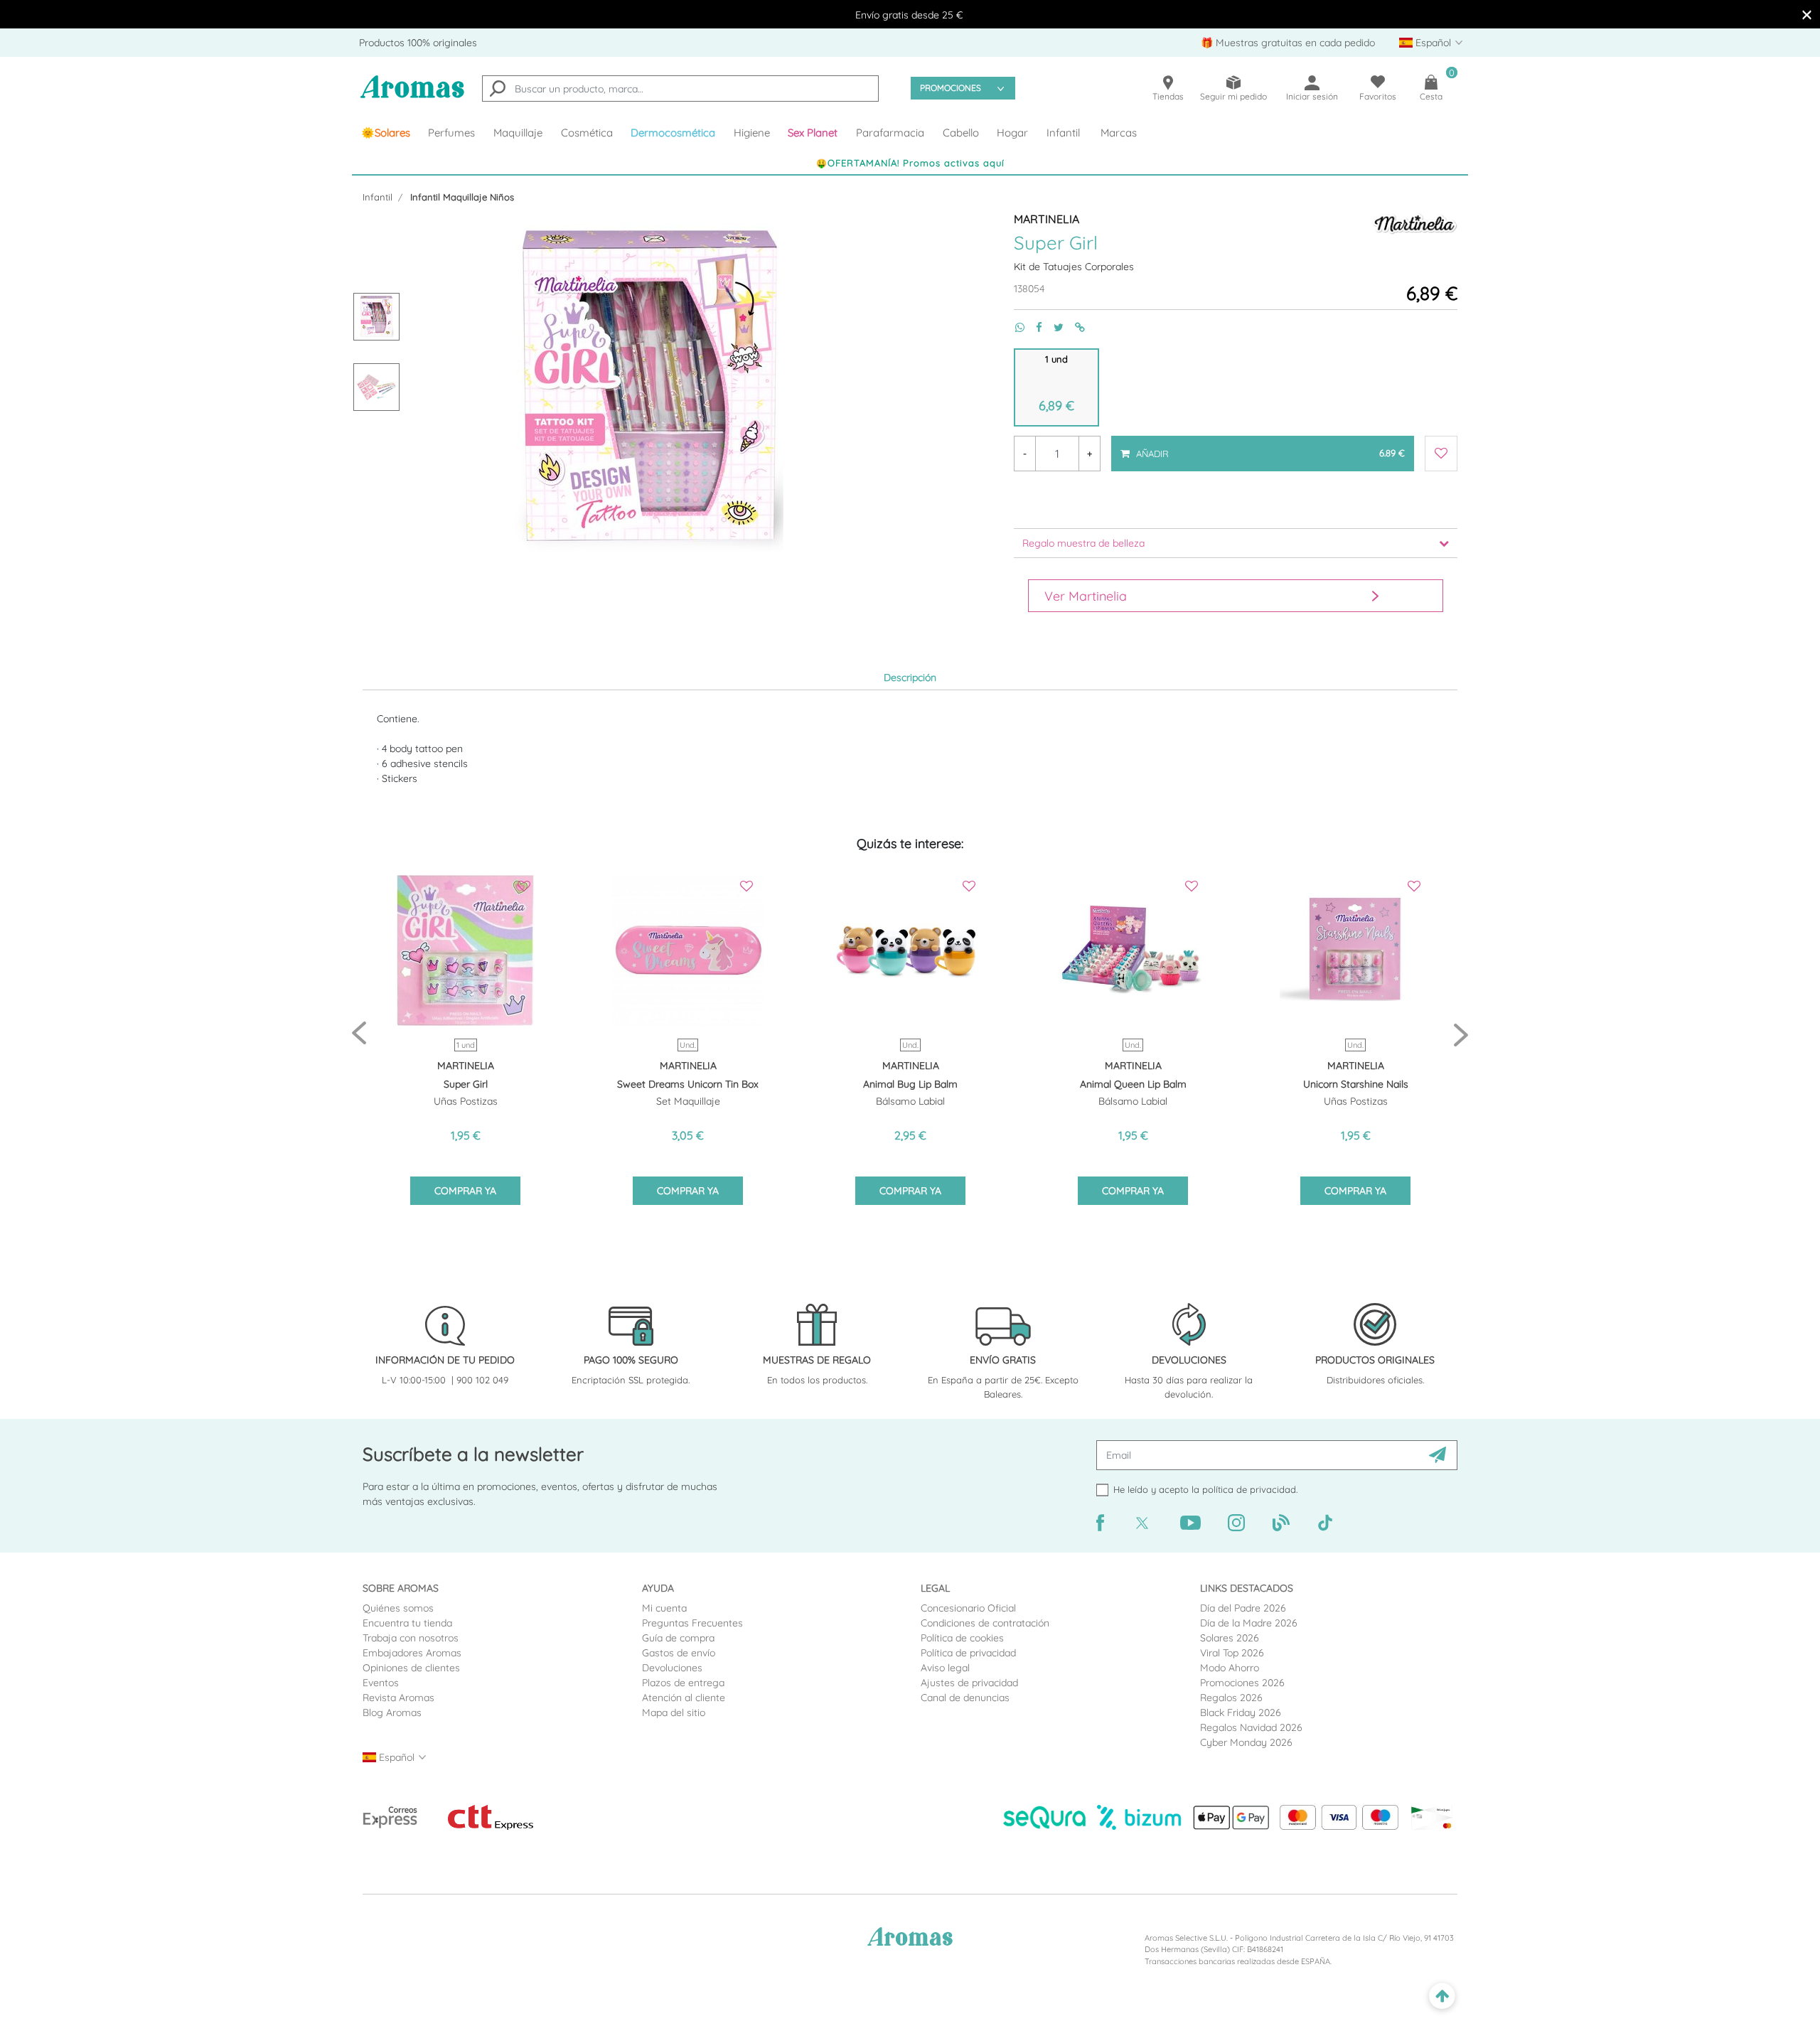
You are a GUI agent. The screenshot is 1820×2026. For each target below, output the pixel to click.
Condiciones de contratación (985, 1623)
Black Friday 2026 (1241, 1713)
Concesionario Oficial (968, 1608)
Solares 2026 (1230, 1638)
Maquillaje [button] (518, 133)
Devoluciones (672, 1668)
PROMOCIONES (951, 88)
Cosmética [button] (587, 133)
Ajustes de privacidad (969, 1683)
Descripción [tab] (910, 677)
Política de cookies (962, 1638)
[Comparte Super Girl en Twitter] (1053, 327)
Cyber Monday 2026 (1246, 1742)
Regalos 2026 (1231, 1698)
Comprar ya (465, 1191)
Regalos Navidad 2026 (1251, 1727)
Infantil (378, 197)
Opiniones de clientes (411, 1668)
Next (1461, 1034)
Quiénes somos (398, 1608)
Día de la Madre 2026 (1249, 1623)
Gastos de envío (679, 1653)
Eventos (381, 1683)
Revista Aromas (398, 1698)
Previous (359, 1034)
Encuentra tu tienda (407, 1623)
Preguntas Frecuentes (692, 1623)
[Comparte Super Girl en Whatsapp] (1014, 327)
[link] (386, 133)
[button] (813, 133)
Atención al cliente (684, 1698)
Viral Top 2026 (1232, 1653)
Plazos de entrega (683, 1683)
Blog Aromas (392, 1713)
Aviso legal (945, 1668)
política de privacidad (1249, 1489)
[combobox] (680, 89)
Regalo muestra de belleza (1083, 543)
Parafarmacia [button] (890, 133)
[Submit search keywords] (498, 90)
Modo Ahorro (1230, 1668)
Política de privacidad (968, 1653)
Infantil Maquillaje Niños (462, 197)
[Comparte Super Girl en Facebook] (1033, 327)
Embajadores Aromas (412, 1653)
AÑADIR (1269, 447)
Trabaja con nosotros (411, 1638)
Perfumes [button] (451, 133)
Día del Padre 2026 (1243, 1608)
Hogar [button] (1012, 133)
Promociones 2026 (1242, 1683)
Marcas (1119, 133)
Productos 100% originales (418, 43)
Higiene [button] (752, 133)
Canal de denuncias (965, 1698)
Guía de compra (678, 1638)
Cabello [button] (961, 133)
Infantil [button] (1063, 133)
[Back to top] (1442, 1996)
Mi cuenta (664, 1608)
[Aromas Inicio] (412, 96)
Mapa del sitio (674, 1713)
